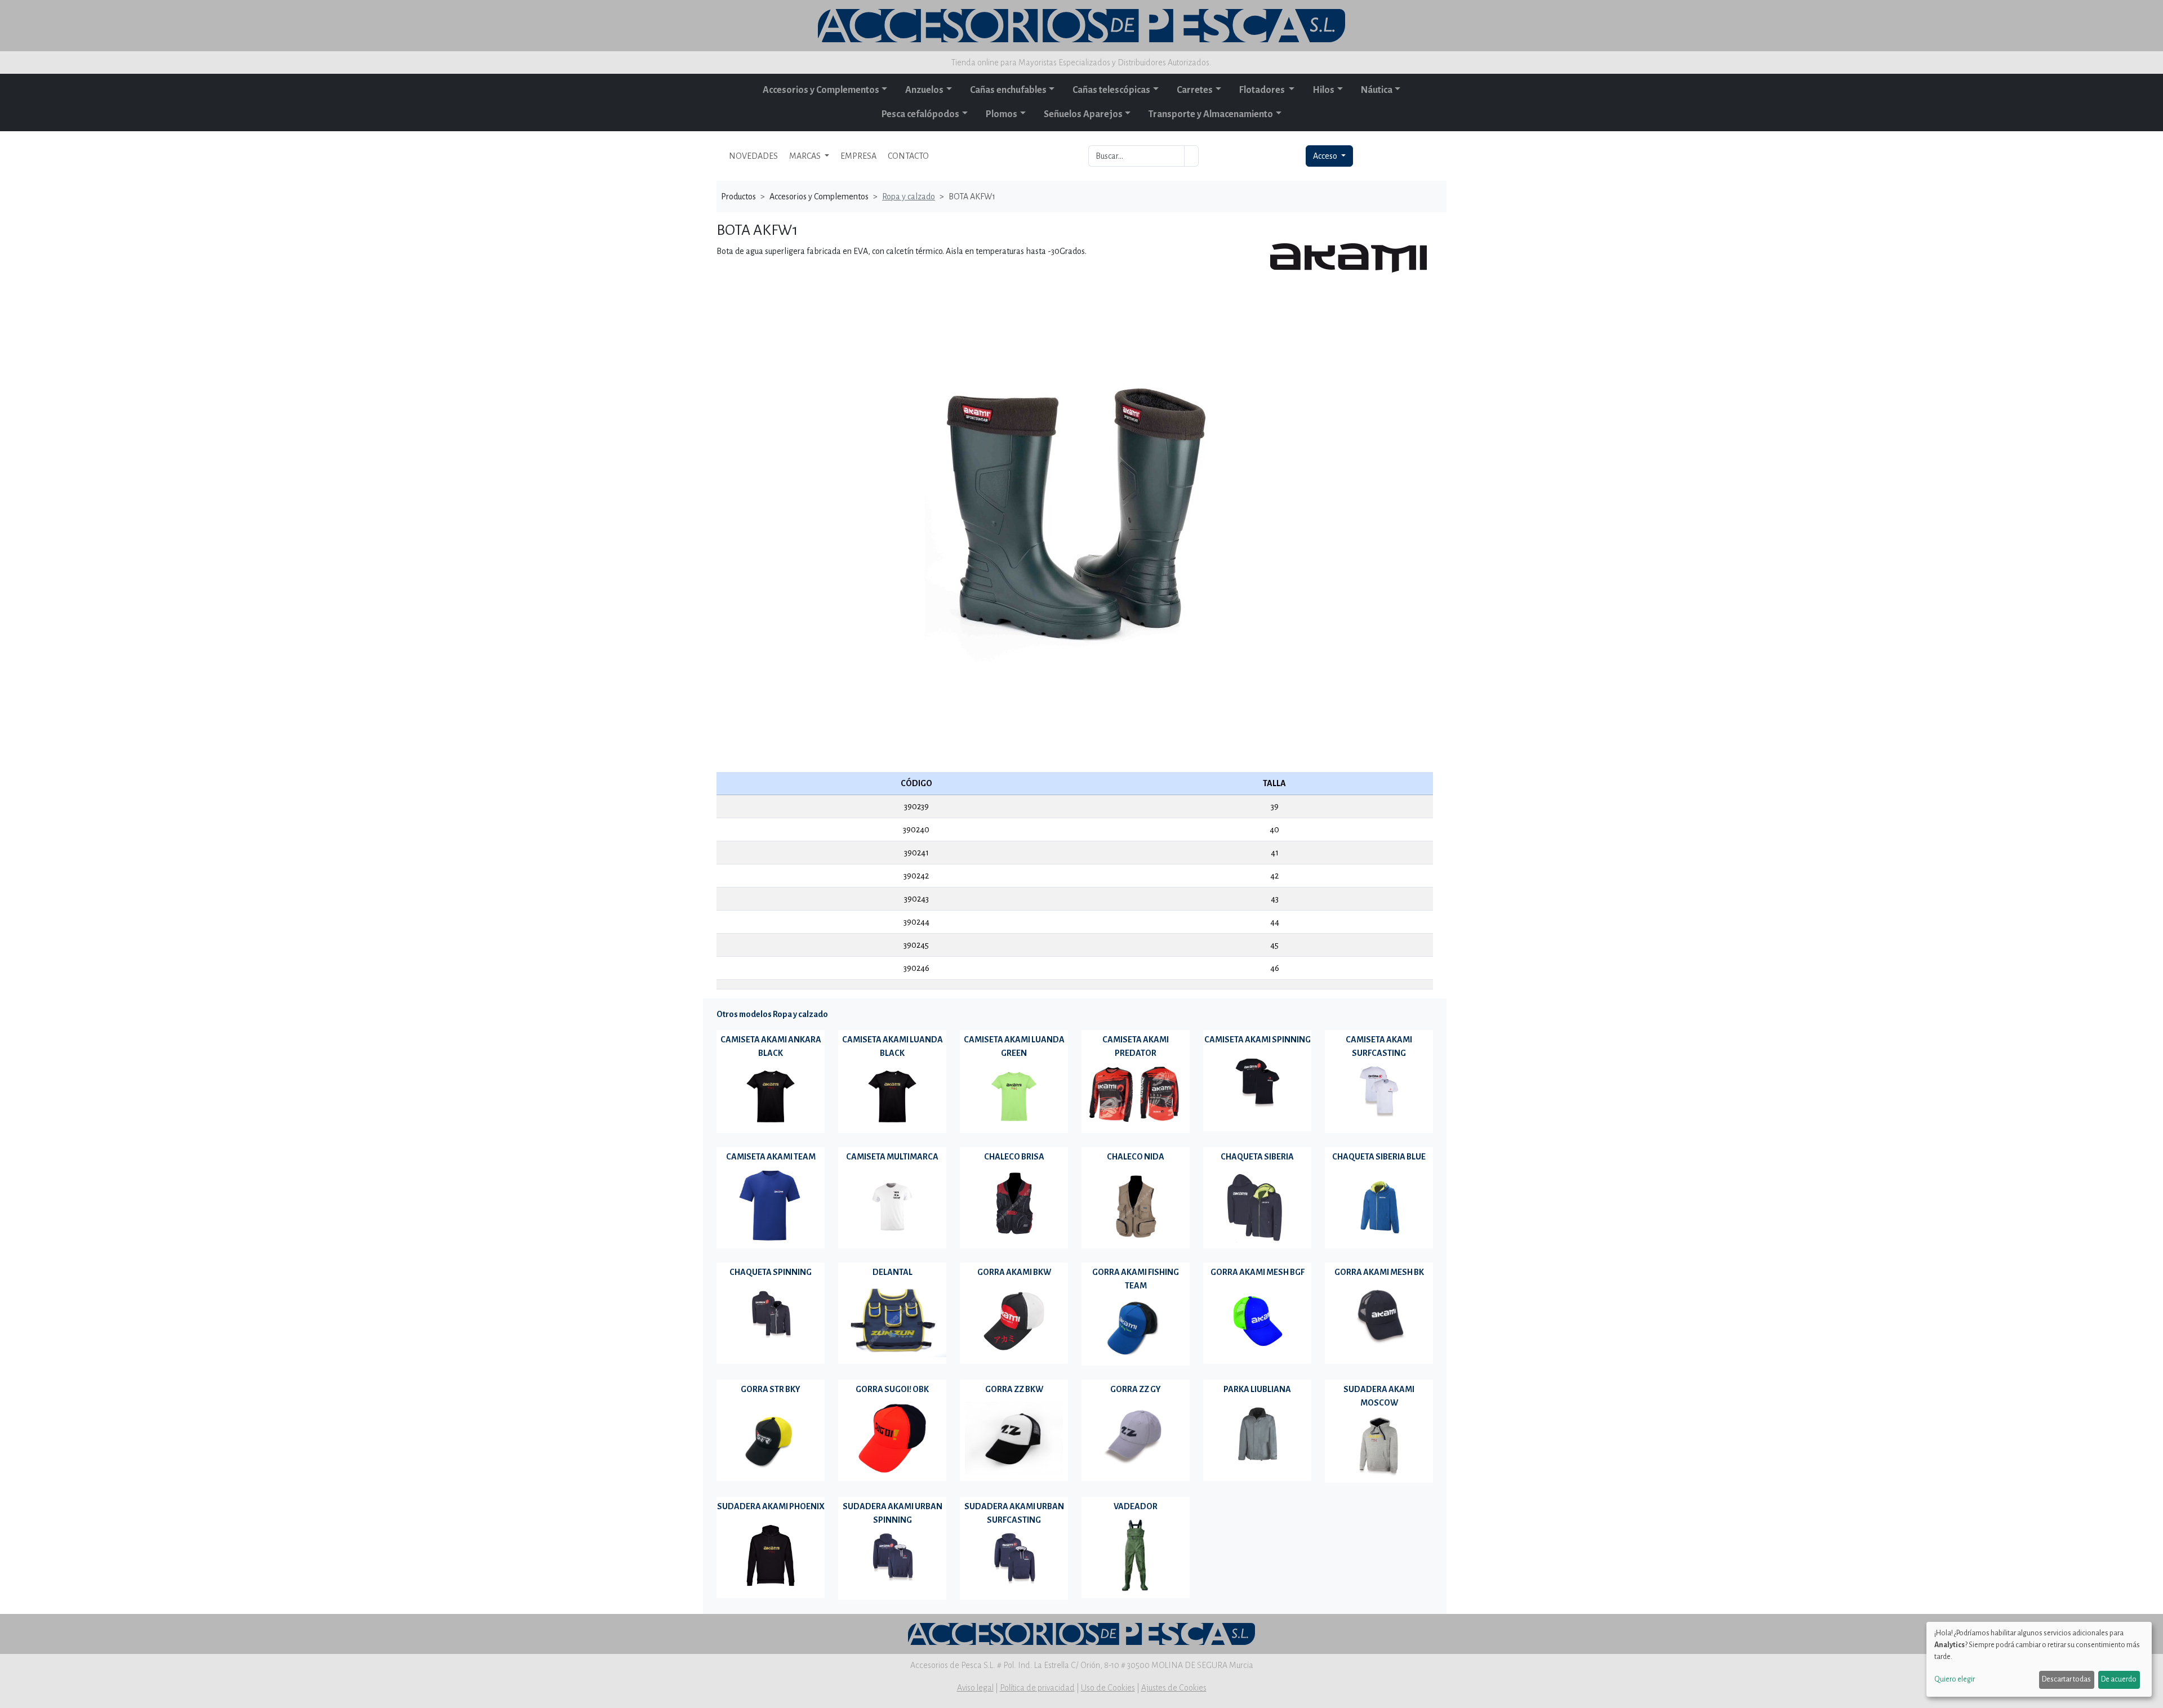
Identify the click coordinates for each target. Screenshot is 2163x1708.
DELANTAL (893, 1272)
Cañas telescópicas (1111, 90)
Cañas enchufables (1008, 90)
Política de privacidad (1037, 1688)
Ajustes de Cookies (1174, 1688)
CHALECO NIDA (1136, 1157)
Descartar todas (2066, 1679)
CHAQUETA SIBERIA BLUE (1379, 1157)
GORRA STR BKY (771, 1389)
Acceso (1326, 156)
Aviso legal (975, 1688)
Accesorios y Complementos (821, 90)
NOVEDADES (753, 156)
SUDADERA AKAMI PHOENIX (771, 1506)
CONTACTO (908, 156)
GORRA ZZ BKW (1014, 1389)
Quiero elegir (1955, 1679)
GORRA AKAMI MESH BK (1379, 1272)
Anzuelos (924, 90)
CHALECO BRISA (1014, 1157)
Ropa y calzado (909, 197)
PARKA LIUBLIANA (1257, 1389)
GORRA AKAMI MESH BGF (1258, 1272)
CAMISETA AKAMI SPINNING (1258, 1040)
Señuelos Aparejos (1083, 114)
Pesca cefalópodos (920, 114)
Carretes (1195, 90)
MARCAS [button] (806, 156)
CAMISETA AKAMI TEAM (771, 1157)
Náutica (1377, 90)
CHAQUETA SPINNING (771, 1272)
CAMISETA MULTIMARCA (892, 1157)
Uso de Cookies (1108, 1688)
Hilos (1323, 90)
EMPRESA (858, 156)
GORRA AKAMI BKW (1014, 1272)
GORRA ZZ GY (1136, 1389)
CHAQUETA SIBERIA (1257, 1157)
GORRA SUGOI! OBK (892, 1389)
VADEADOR (1136, 1506)
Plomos (1002, 114)
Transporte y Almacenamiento (1211, 114)
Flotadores (1263, 90)
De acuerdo (2119, 1679)
